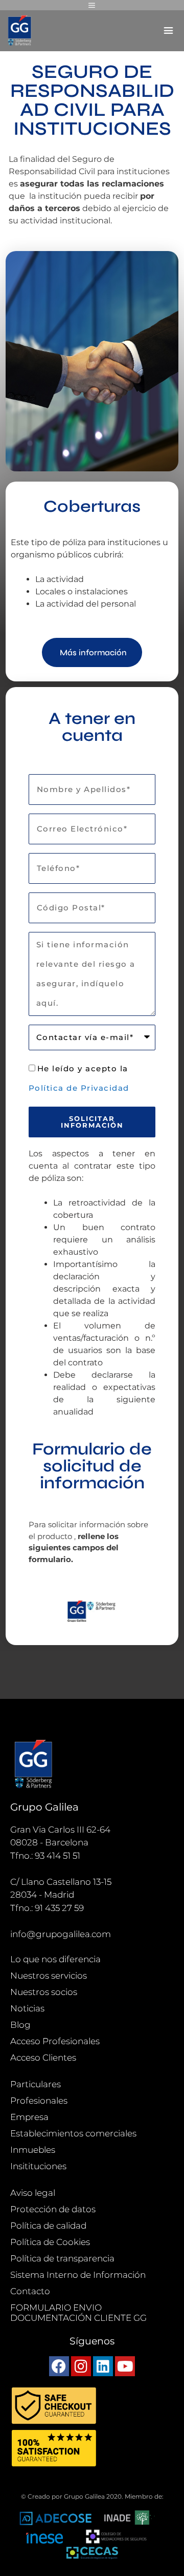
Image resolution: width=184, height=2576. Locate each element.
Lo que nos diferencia (55, 1959)
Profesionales (39, 2101)
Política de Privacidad (79, 1088)
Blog (20, 2025)
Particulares (36, 2084)
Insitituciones (38, 2166)
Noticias (27, 2008)
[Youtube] (125, 2366)
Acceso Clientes (43, 2058)
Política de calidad (48, 2226)
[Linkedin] (103, 2366)
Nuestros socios (44, 1992)
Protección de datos (53, 2209)
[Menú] (92, 5)
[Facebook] (59, 2366)
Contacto (30, 2291)
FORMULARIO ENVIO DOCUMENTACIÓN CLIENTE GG (78, 2313)
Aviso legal (33, 2193)
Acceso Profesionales (55, 2041)
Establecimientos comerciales (73, 2133)
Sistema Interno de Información (78, 2275)
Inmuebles (33, 2150)
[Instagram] (81, 2366)
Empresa (29, 2117)
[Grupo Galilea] (20, 31)
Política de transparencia (62, 2258)
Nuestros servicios (49, 1976)
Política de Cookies (50, 2242)
